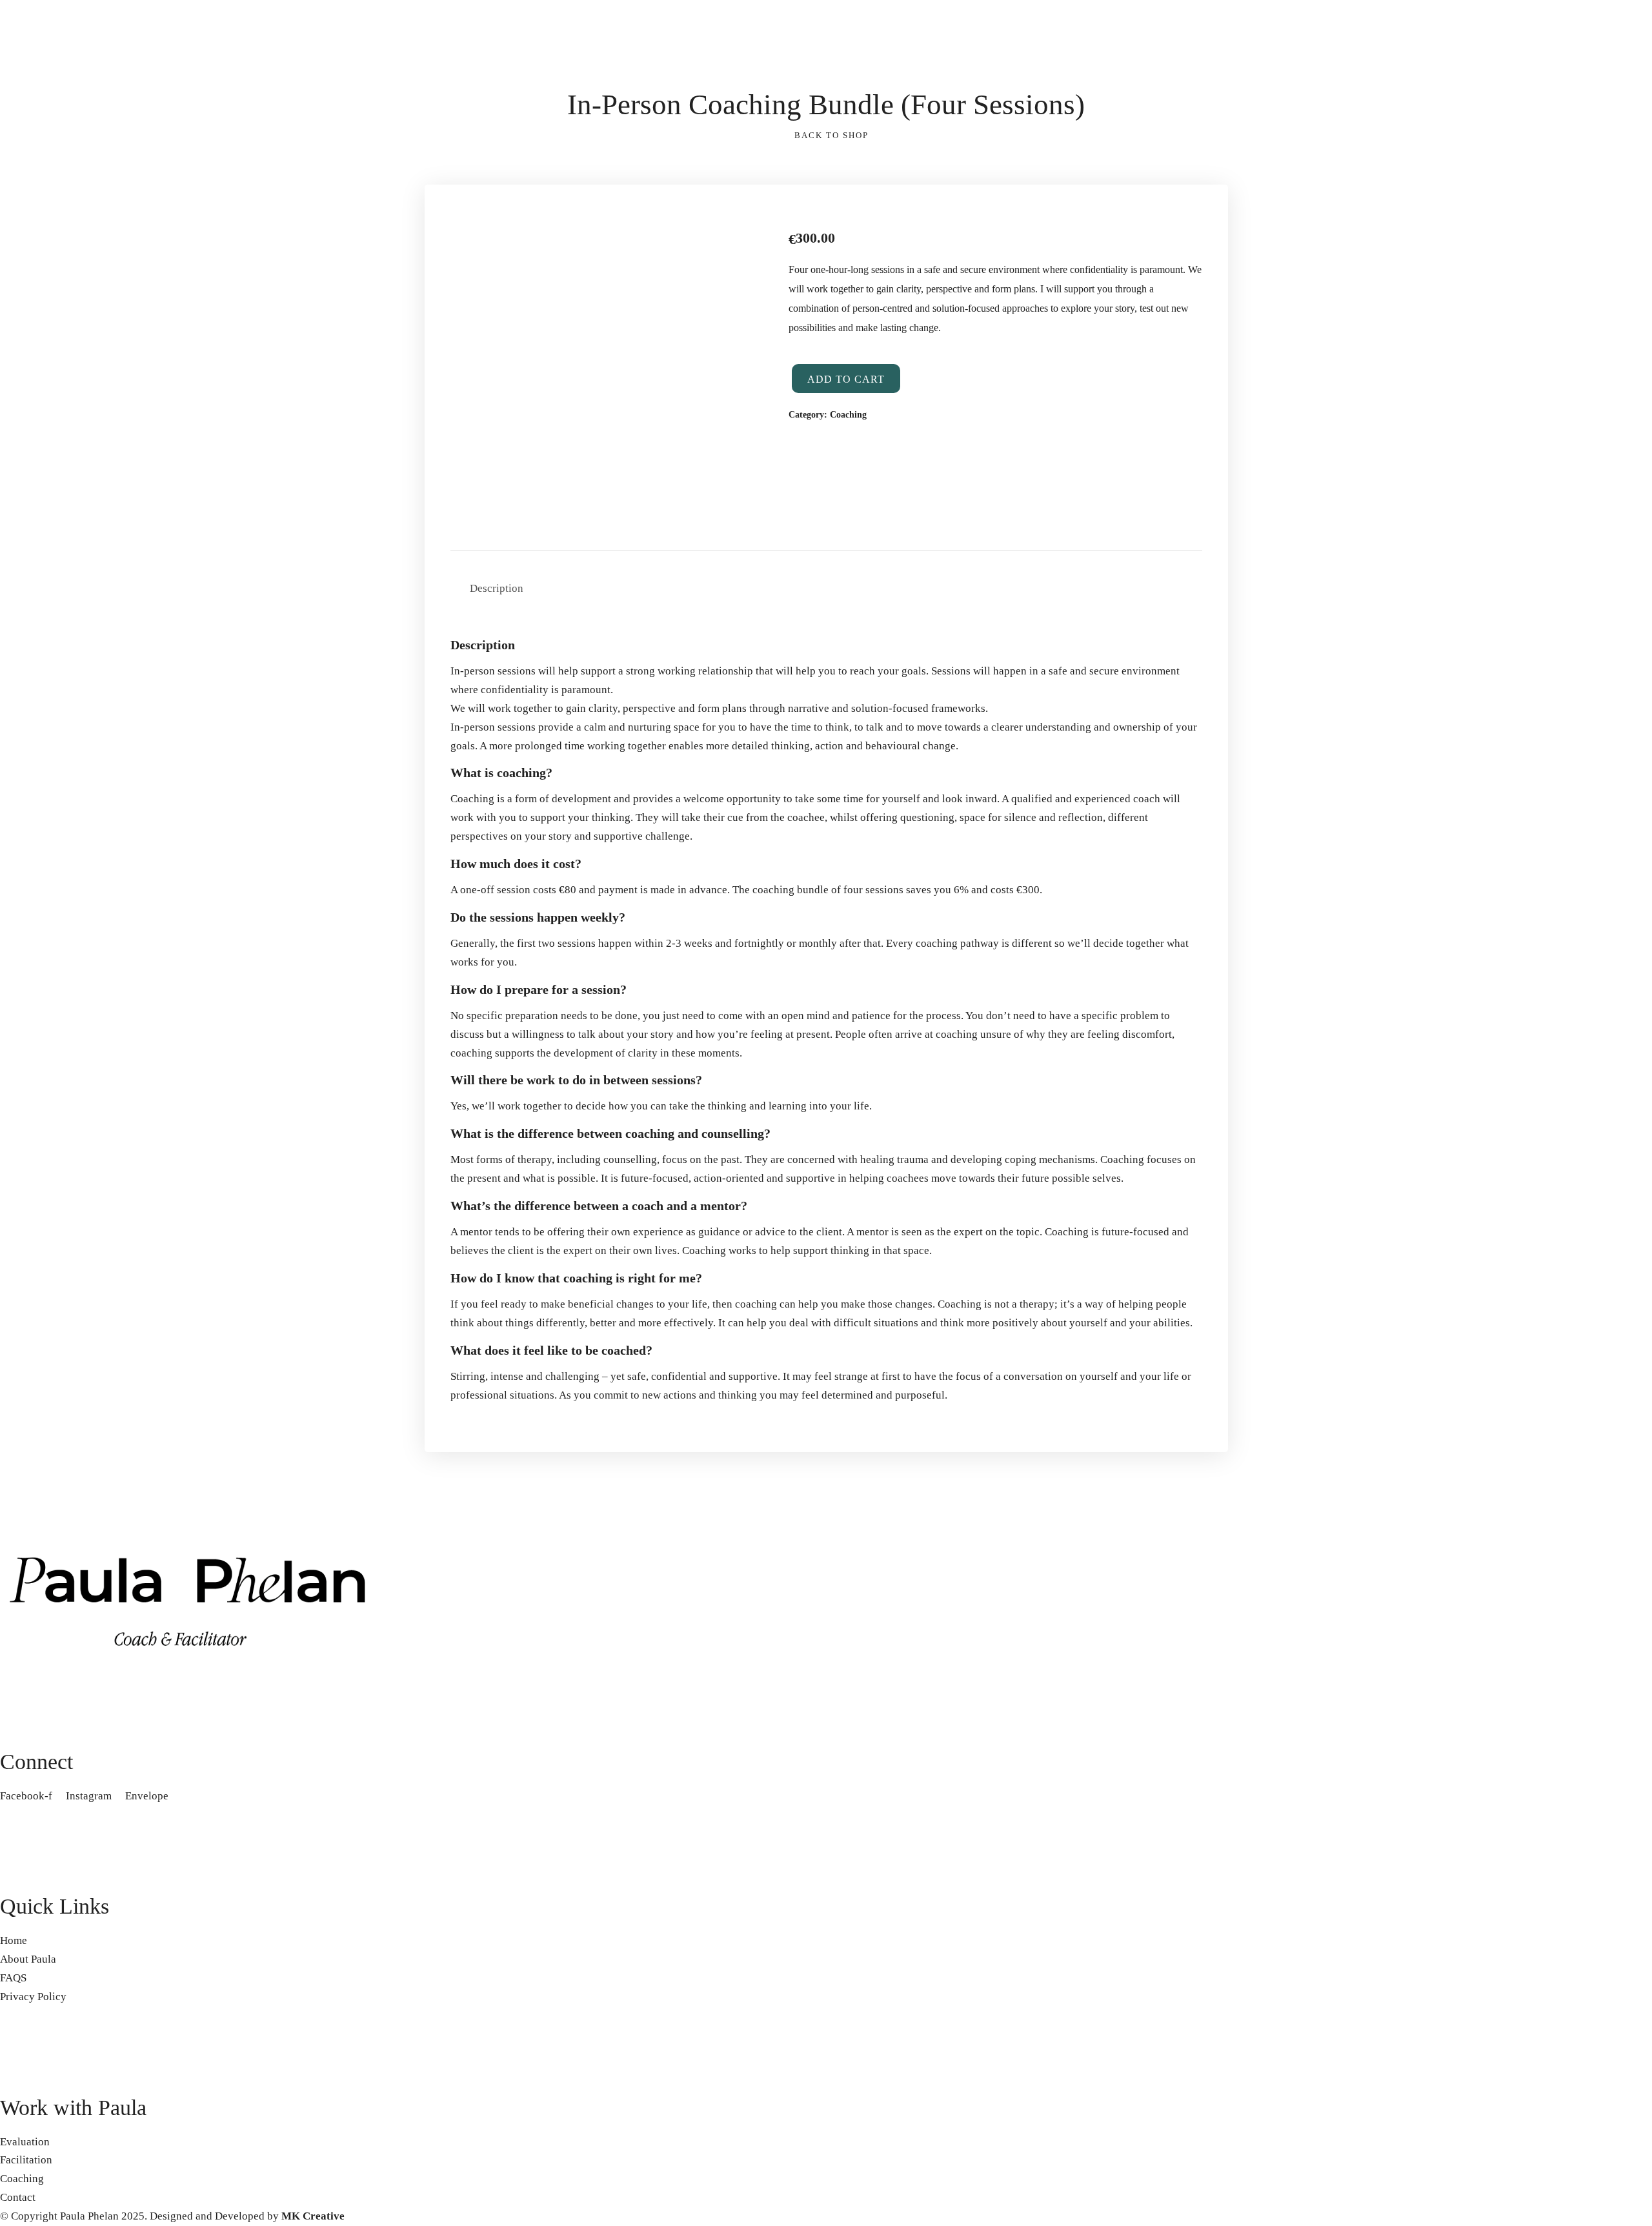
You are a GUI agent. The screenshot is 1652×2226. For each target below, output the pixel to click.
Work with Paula (228, 262)
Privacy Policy (63, 318)
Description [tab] (497, 588)
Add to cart (846, 379)
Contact (369, 318)
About (44, 262)
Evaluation (215, 281)
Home (14, 318)
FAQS (13, 1978)
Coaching (212, 318)
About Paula (58, 281)
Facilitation (217, 300)
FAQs (42, 300)
